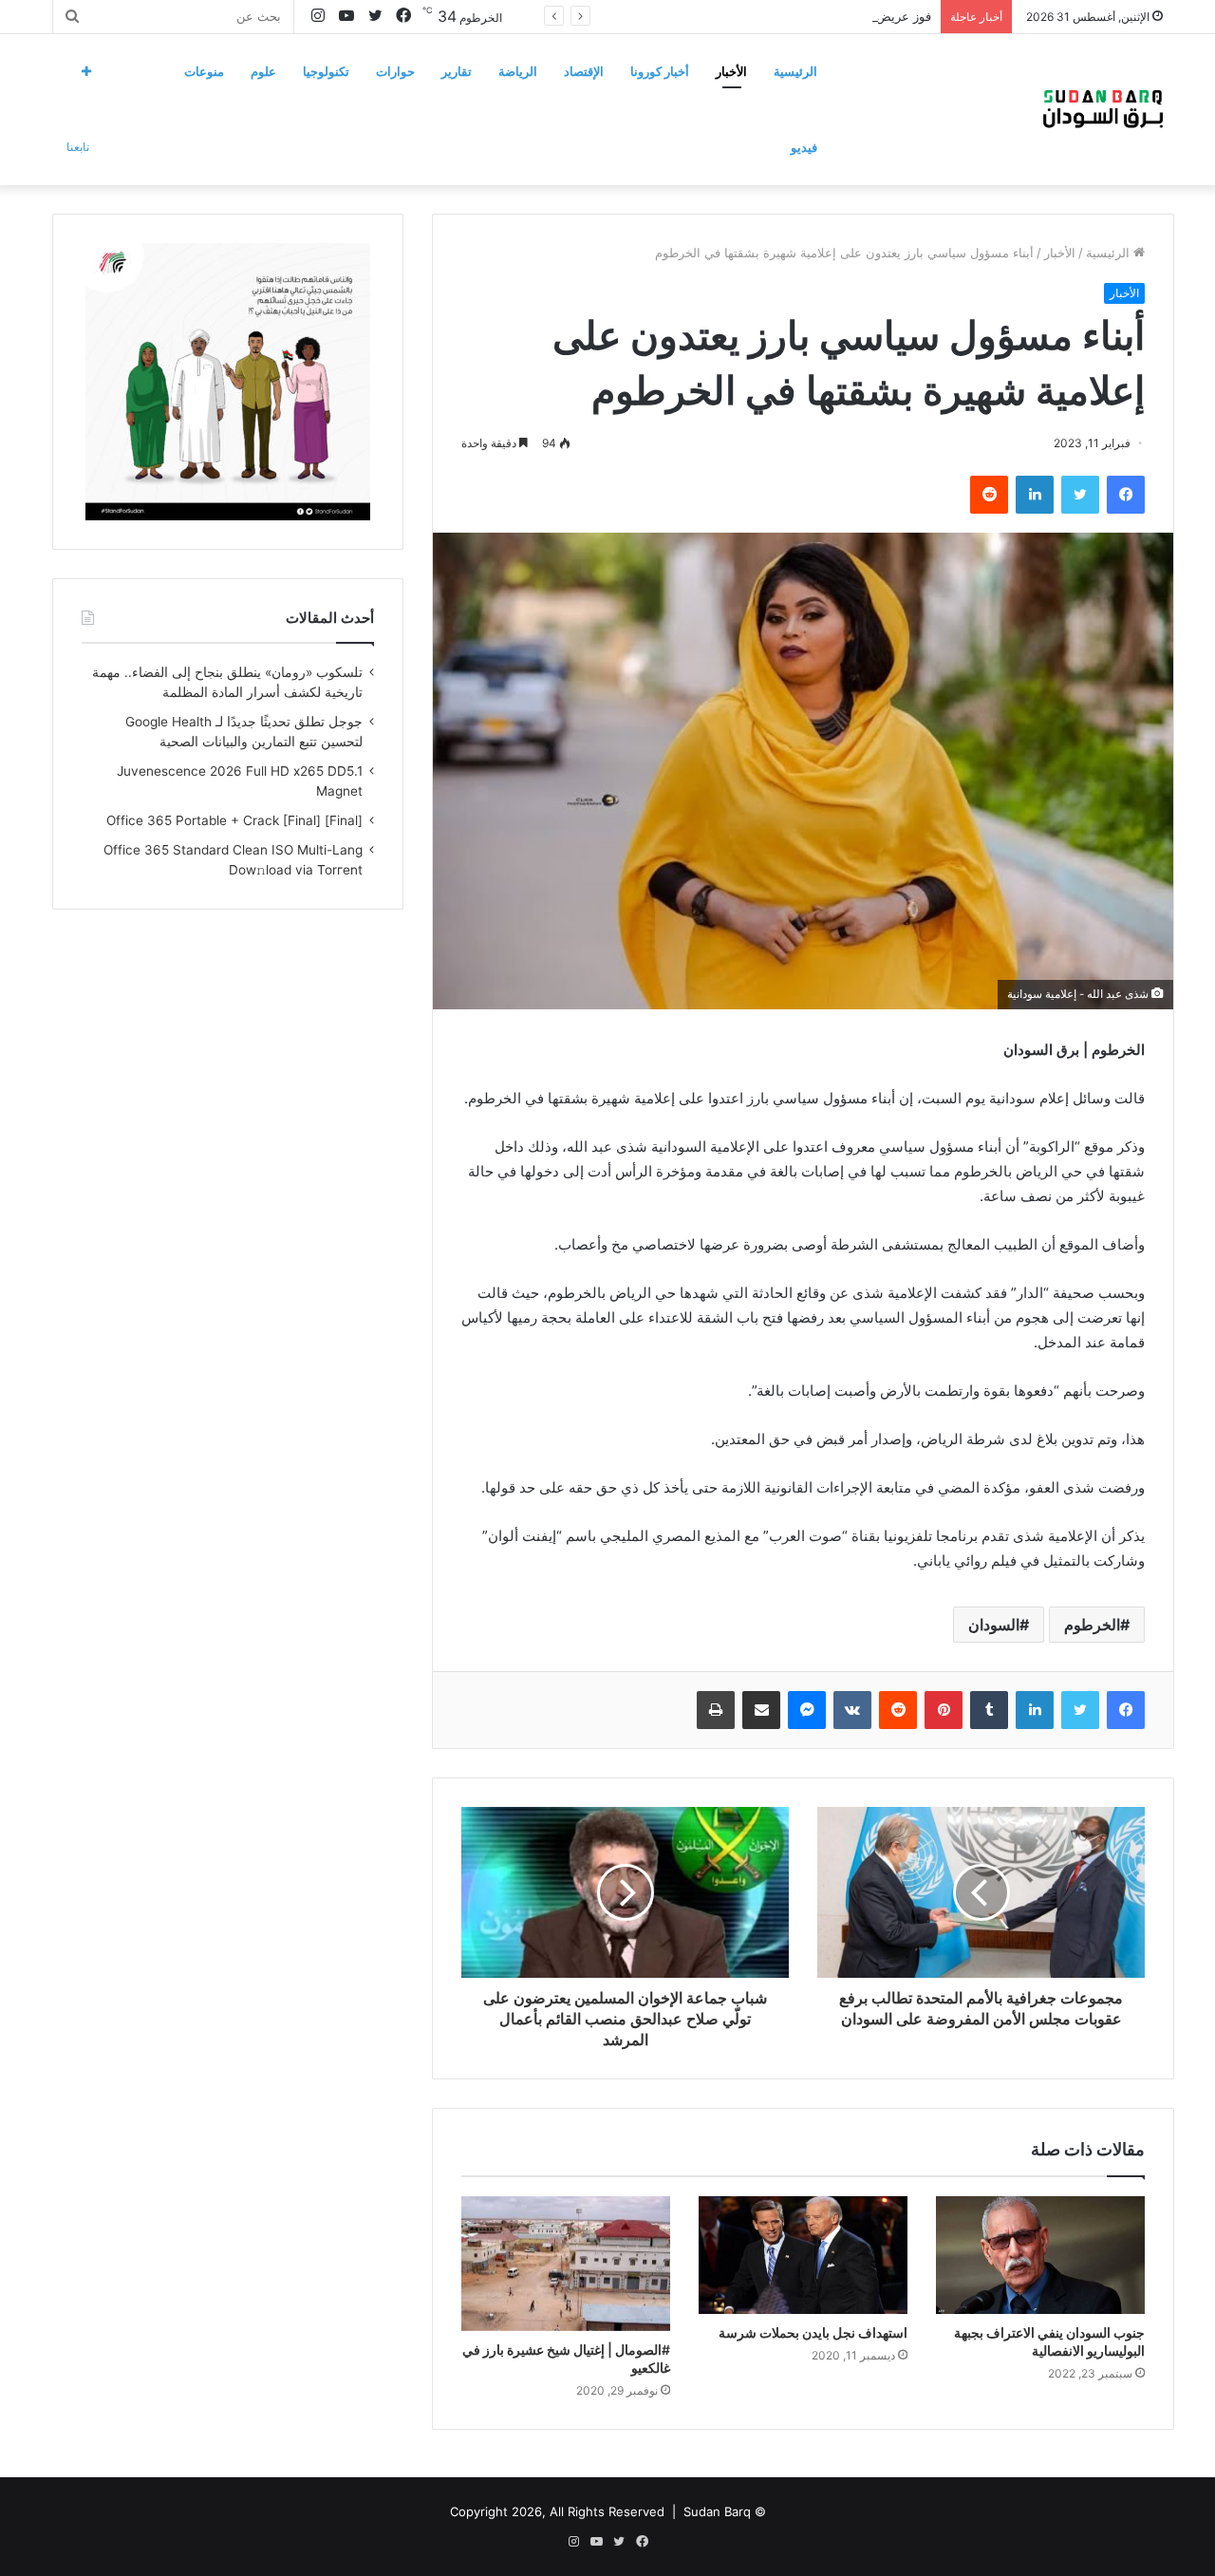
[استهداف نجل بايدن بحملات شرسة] (803, 2255)
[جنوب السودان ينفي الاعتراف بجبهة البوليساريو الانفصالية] (1040, 2255)
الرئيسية (795, 71)
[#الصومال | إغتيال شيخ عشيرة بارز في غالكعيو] (566, 2263)
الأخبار (731, 71)
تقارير (457, 71)
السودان (994, 1625)
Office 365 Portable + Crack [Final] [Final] (234, 820)
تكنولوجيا (326, 71)
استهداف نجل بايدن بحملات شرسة (813, 2332)
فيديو (804, 147)
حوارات (395, 71)
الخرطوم (1092, 1625)
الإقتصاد (584, 71)
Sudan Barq (717, 2511)
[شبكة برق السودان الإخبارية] (1103, 109)
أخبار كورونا (660, 71)
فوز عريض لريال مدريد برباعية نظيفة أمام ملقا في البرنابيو (777, 16)
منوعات (204, 71)
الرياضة (518, 71)
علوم (263, 71)
